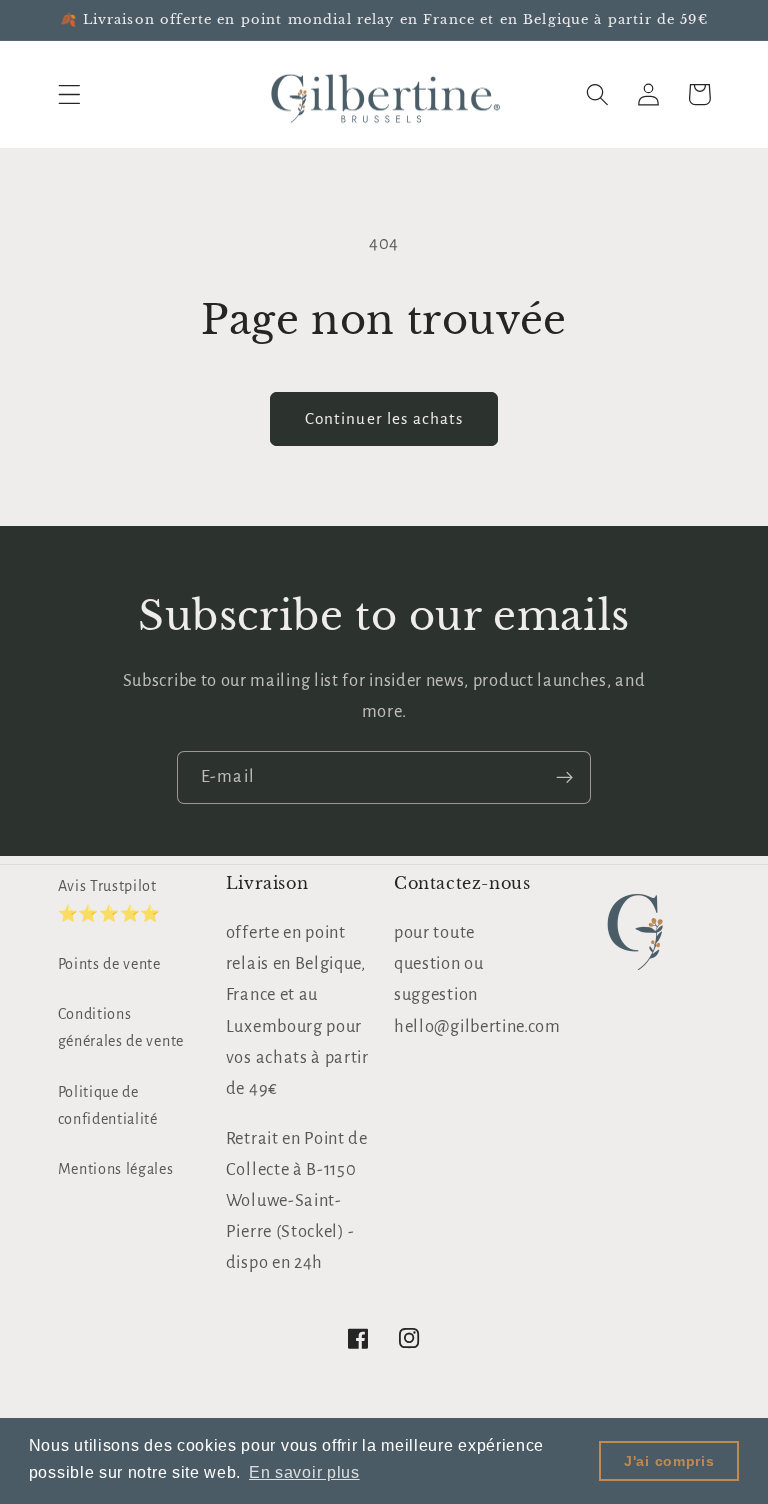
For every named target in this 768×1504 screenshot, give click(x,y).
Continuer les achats (384, 418)
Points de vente (109, 964)
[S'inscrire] (564, 778)
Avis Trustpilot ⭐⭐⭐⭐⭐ (109, 899)
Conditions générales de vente (121, 1027)
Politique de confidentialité (108, 1105)
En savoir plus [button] (304, 1472)
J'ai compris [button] (669, 1461)
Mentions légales (116, 1169)
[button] (69, 94)
